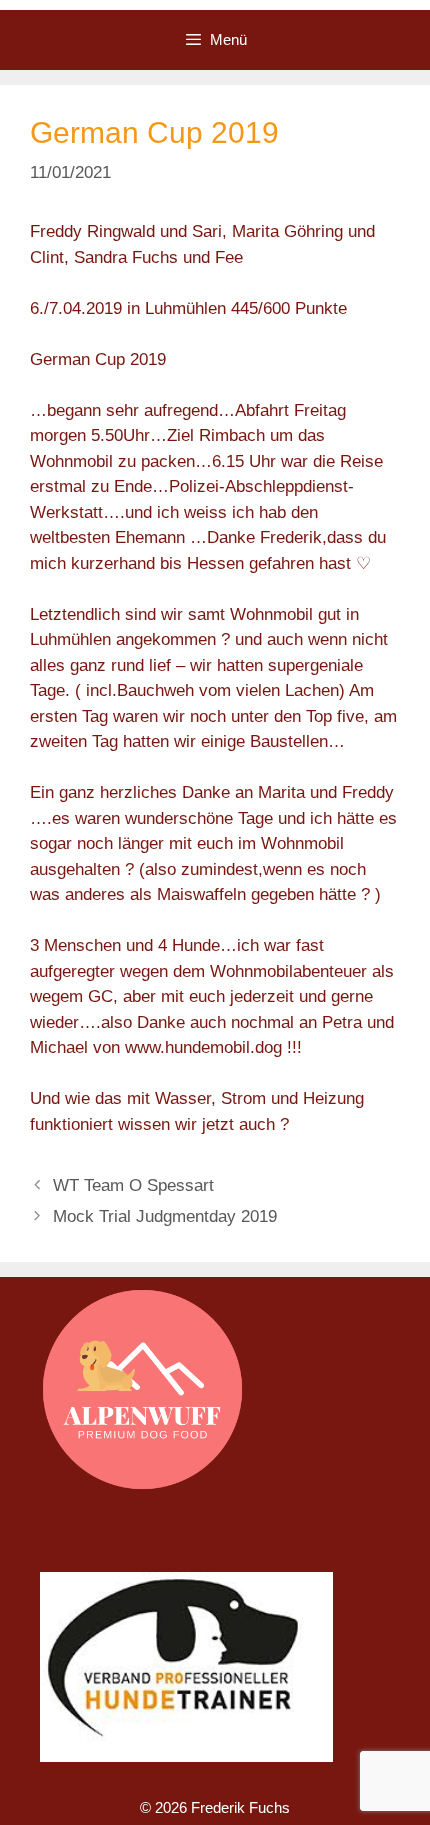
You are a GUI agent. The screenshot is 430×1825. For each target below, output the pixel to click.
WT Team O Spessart (133, 1185)
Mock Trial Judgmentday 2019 (165, 1216)
